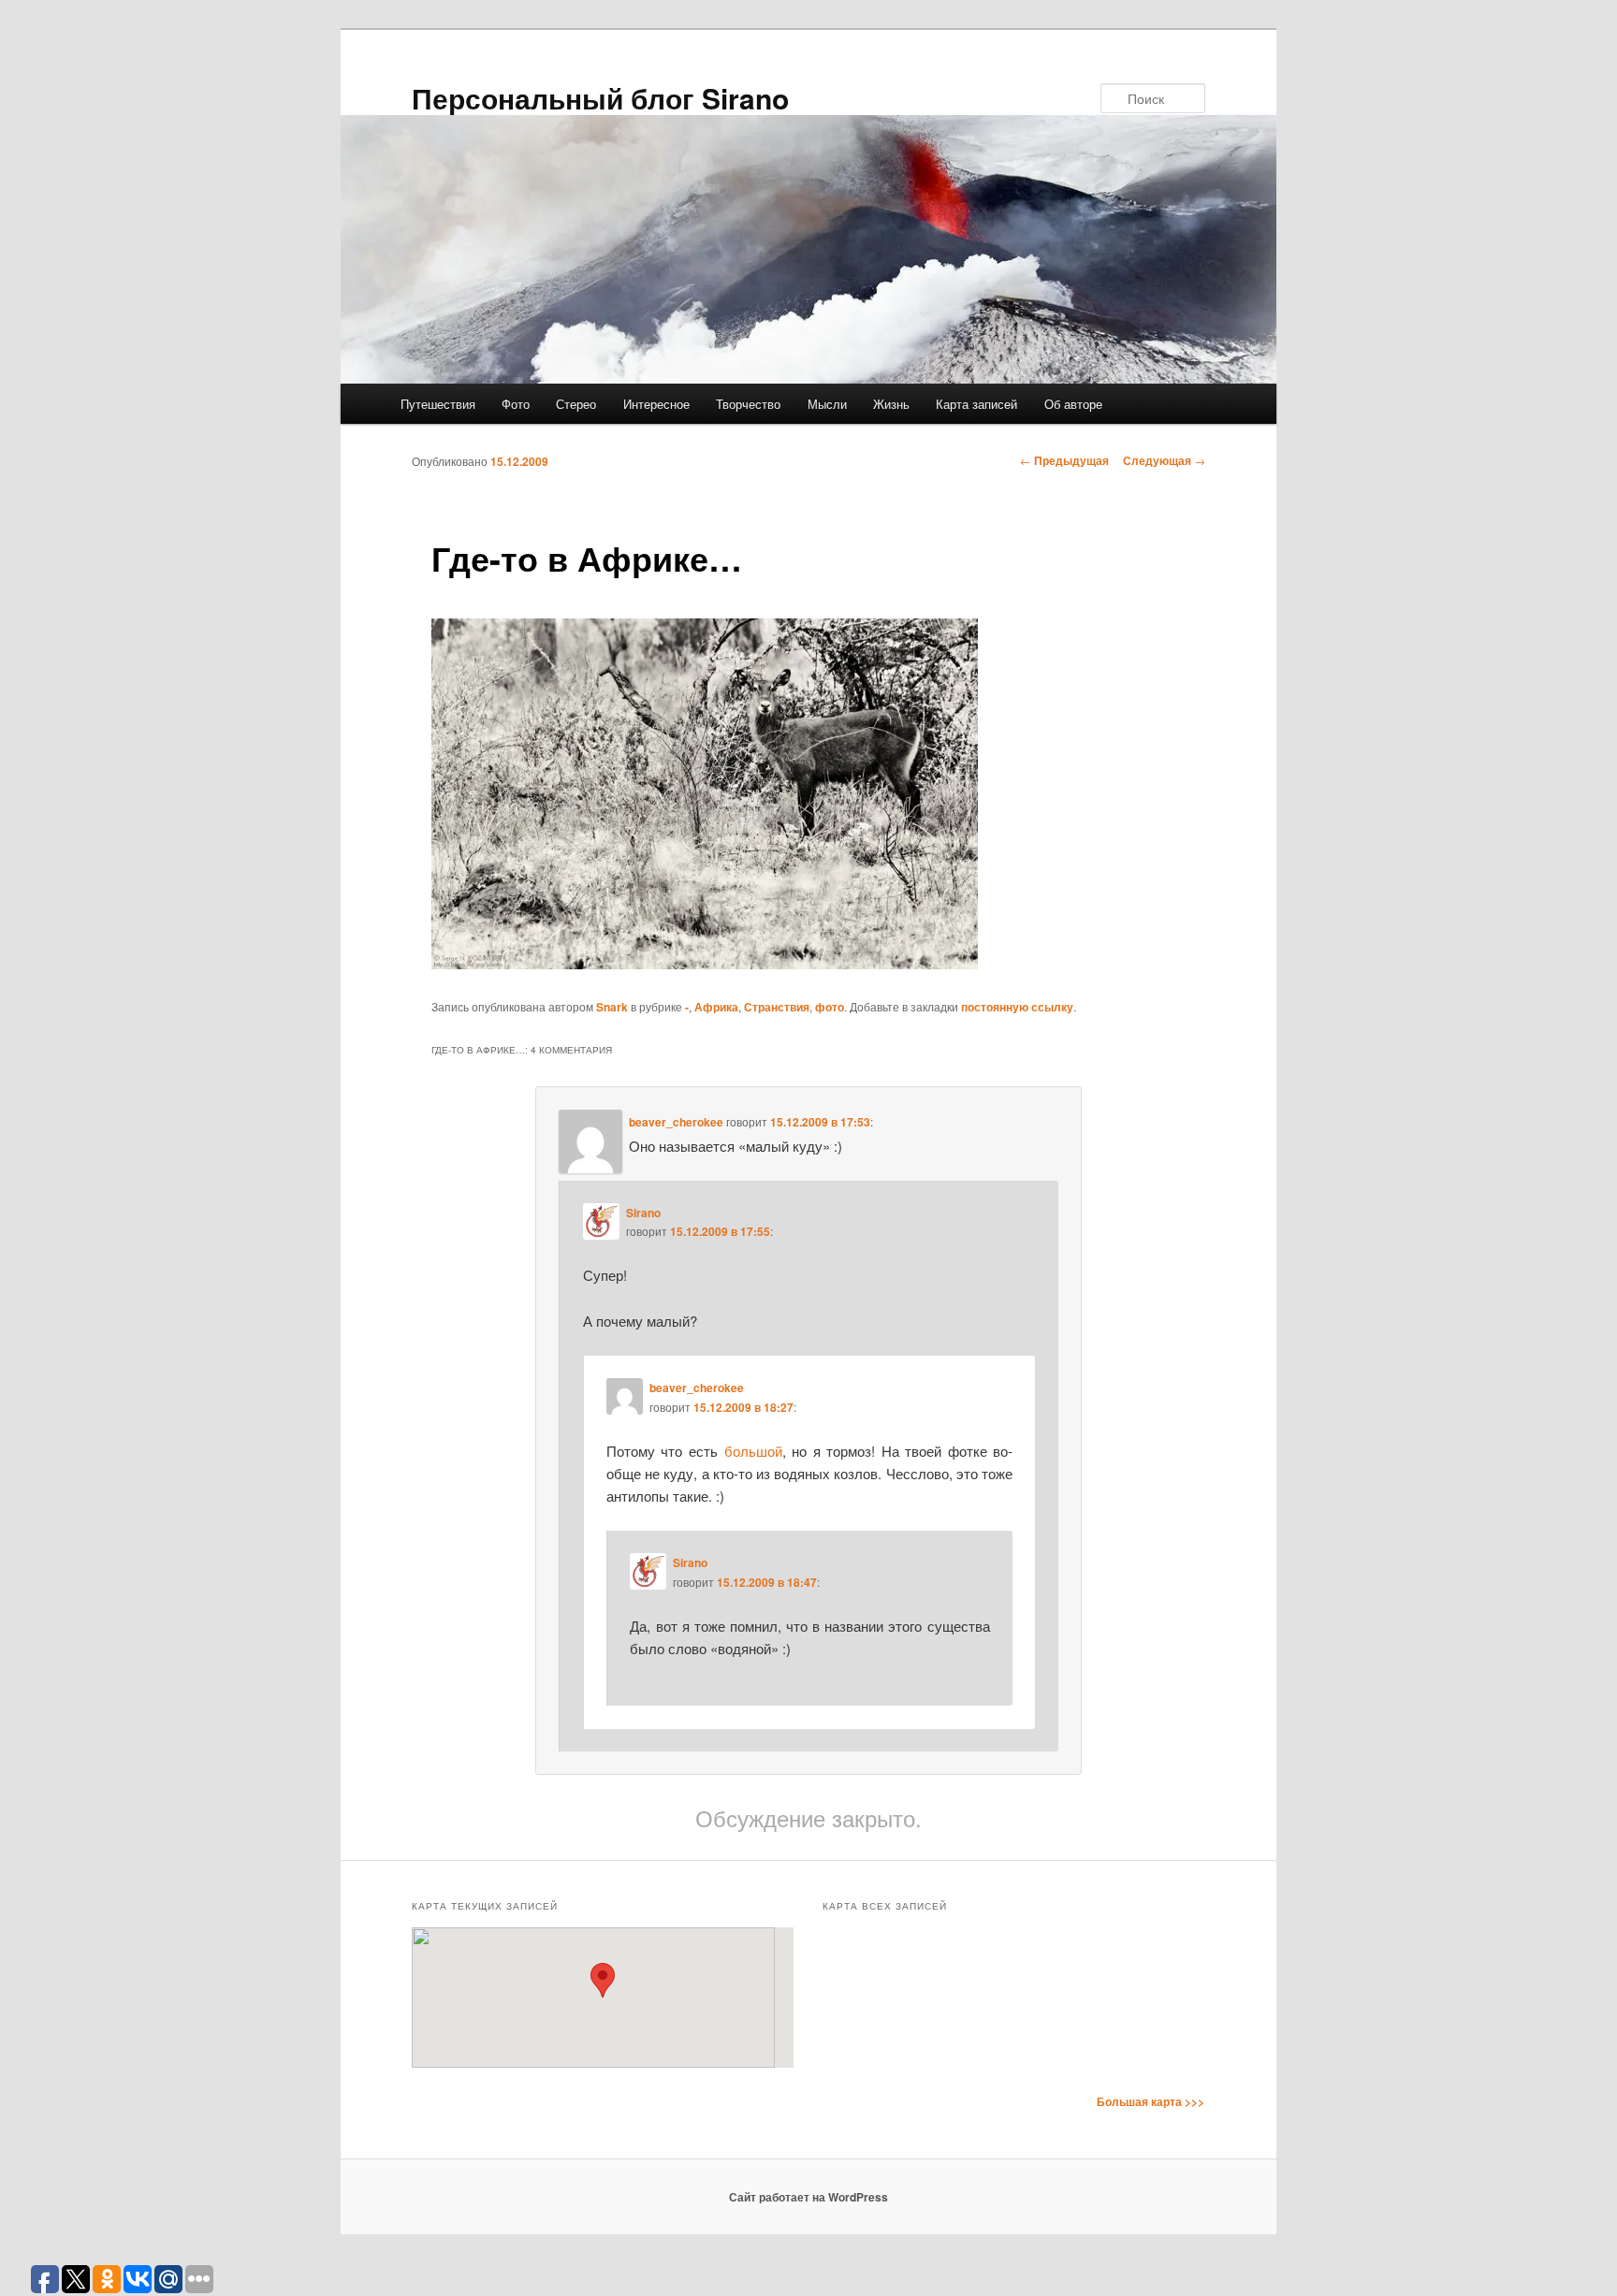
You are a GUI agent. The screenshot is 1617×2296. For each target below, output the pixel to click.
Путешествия (438, 404)
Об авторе (1073, 404)
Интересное (656, 404)
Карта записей (976, 404)
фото (830, 1007)
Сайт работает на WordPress (808, 2197)
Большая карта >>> (1151, 2101)
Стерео (576, 404)
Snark (612, 1007)
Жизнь (891, 404)
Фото (516, 404)
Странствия (777, 1007)
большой (753, 1451)
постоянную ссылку (1017, 1007)
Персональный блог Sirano (600, 98)
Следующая (1164, 460)
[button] (603, 1980)
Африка (716, 1007)
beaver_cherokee (676, 1122)
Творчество (748, 404)
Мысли (827, 404)
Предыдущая (1064, 460)
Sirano (643, 1213)
